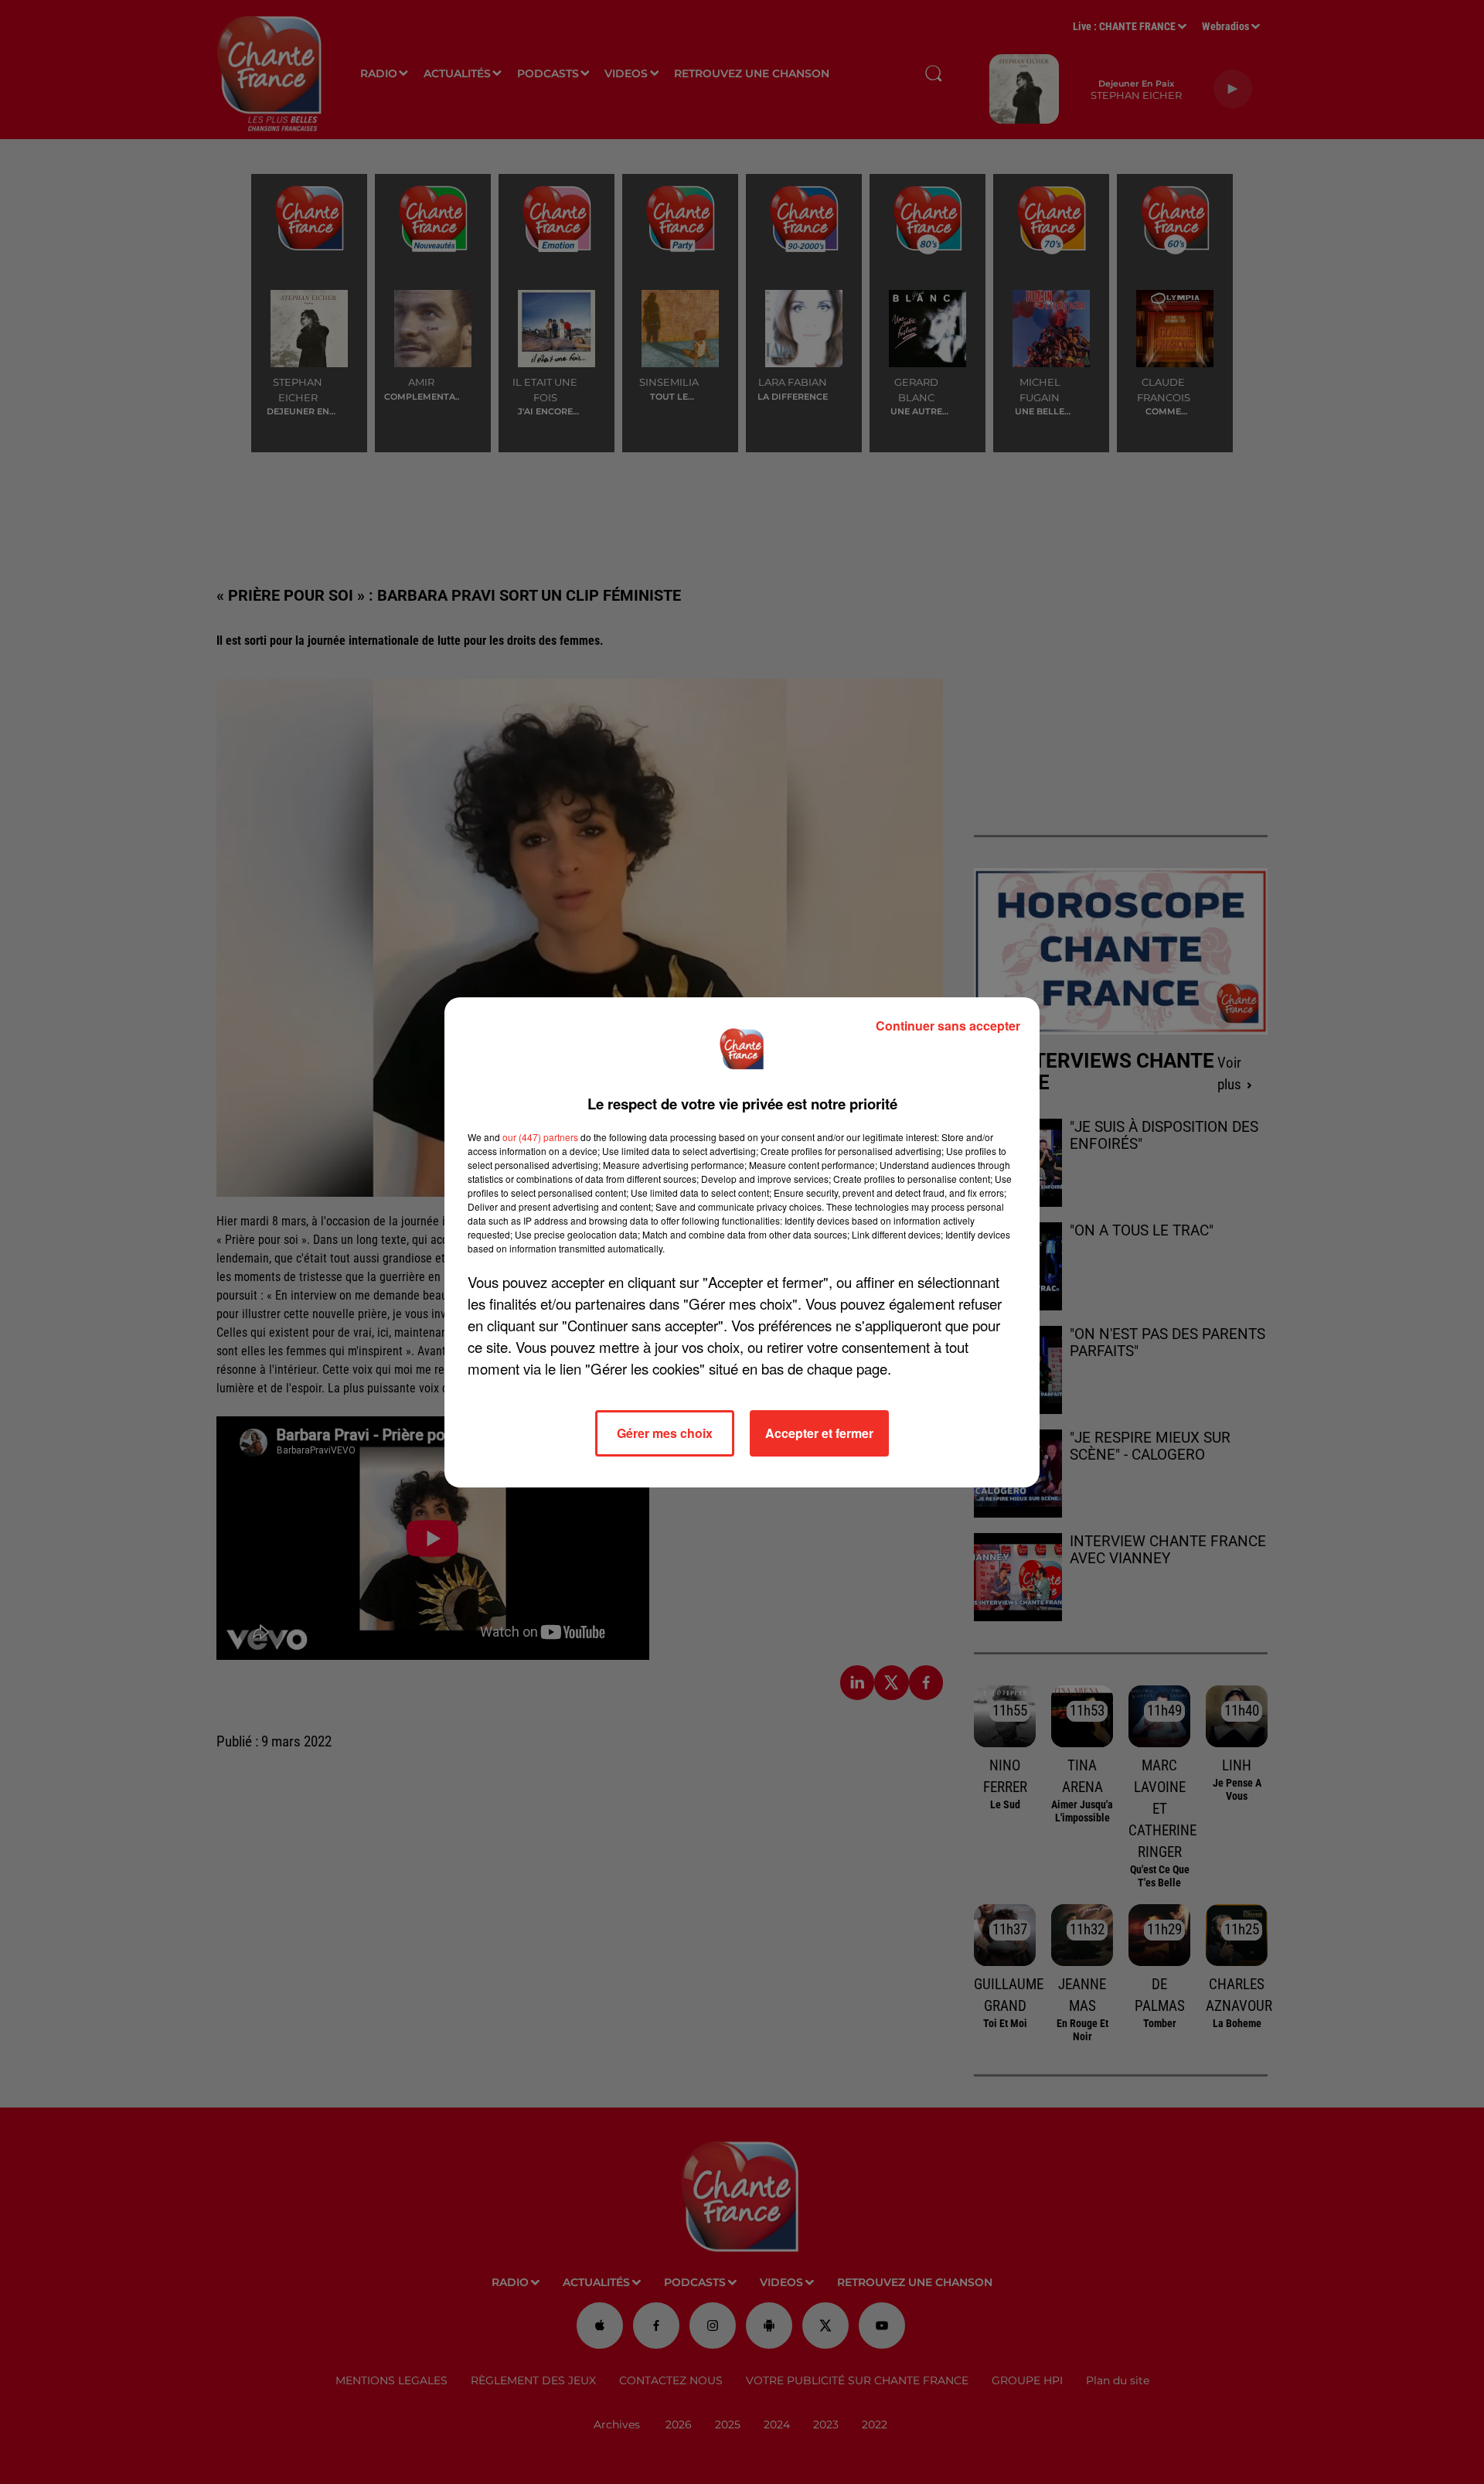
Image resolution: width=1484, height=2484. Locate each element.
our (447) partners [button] (540, 1137)
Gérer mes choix (665, 1433)
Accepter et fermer (819, 1433)
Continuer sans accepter (948, 1026)
